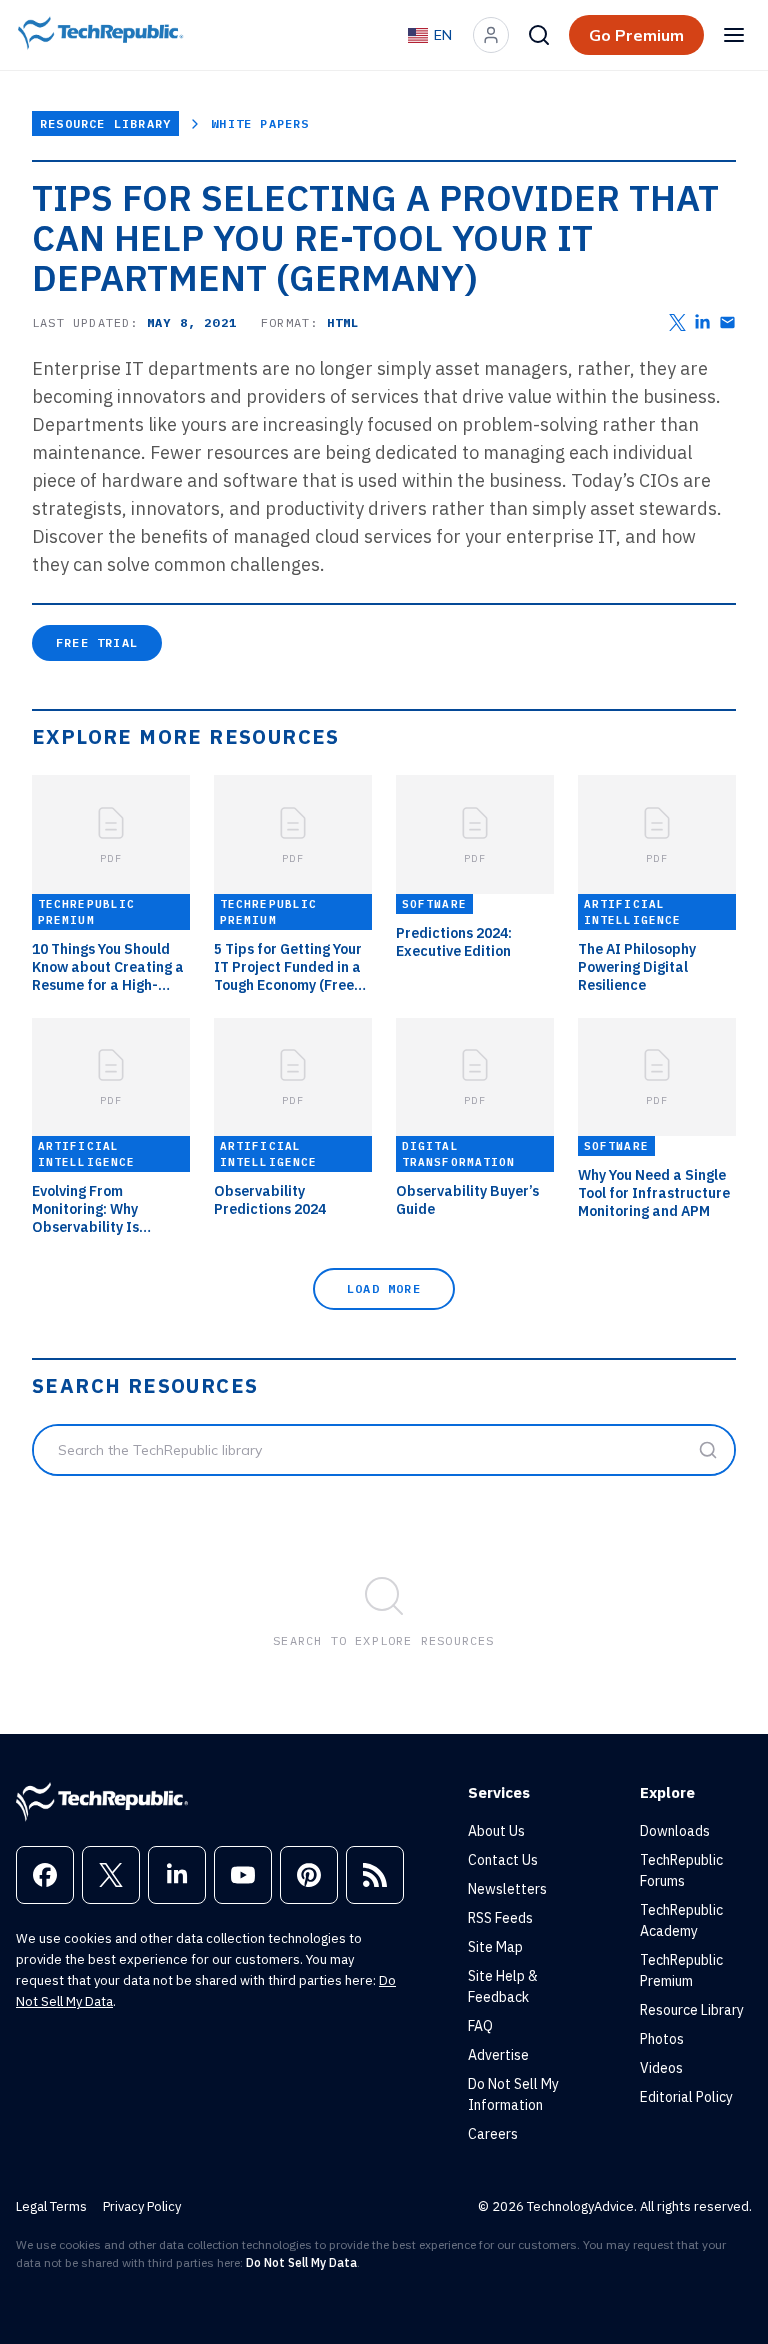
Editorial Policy (686, 2097)
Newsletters (507, 1889)
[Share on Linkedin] (702, 322)
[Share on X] (677, 322)
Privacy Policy (142, 2206)
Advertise (498, 2055)
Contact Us (503, 1860)
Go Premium (636, 35)
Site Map (495, 1947)
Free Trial (97, 642)
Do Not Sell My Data (301, 2262)
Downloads (675, 1831)
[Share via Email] (727, 322)
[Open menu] (734, 35)
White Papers (260, 123)
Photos (662, 2039)
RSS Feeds (500, 1918)
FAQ (480, 2026)
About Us (496, 1831)
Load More (384, 1288)
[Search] (539, 35)
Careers (493, 2134)
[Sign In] (491, 35)
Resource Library (105, 123)
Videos (661, 2068)
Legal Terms (51, 2206)
